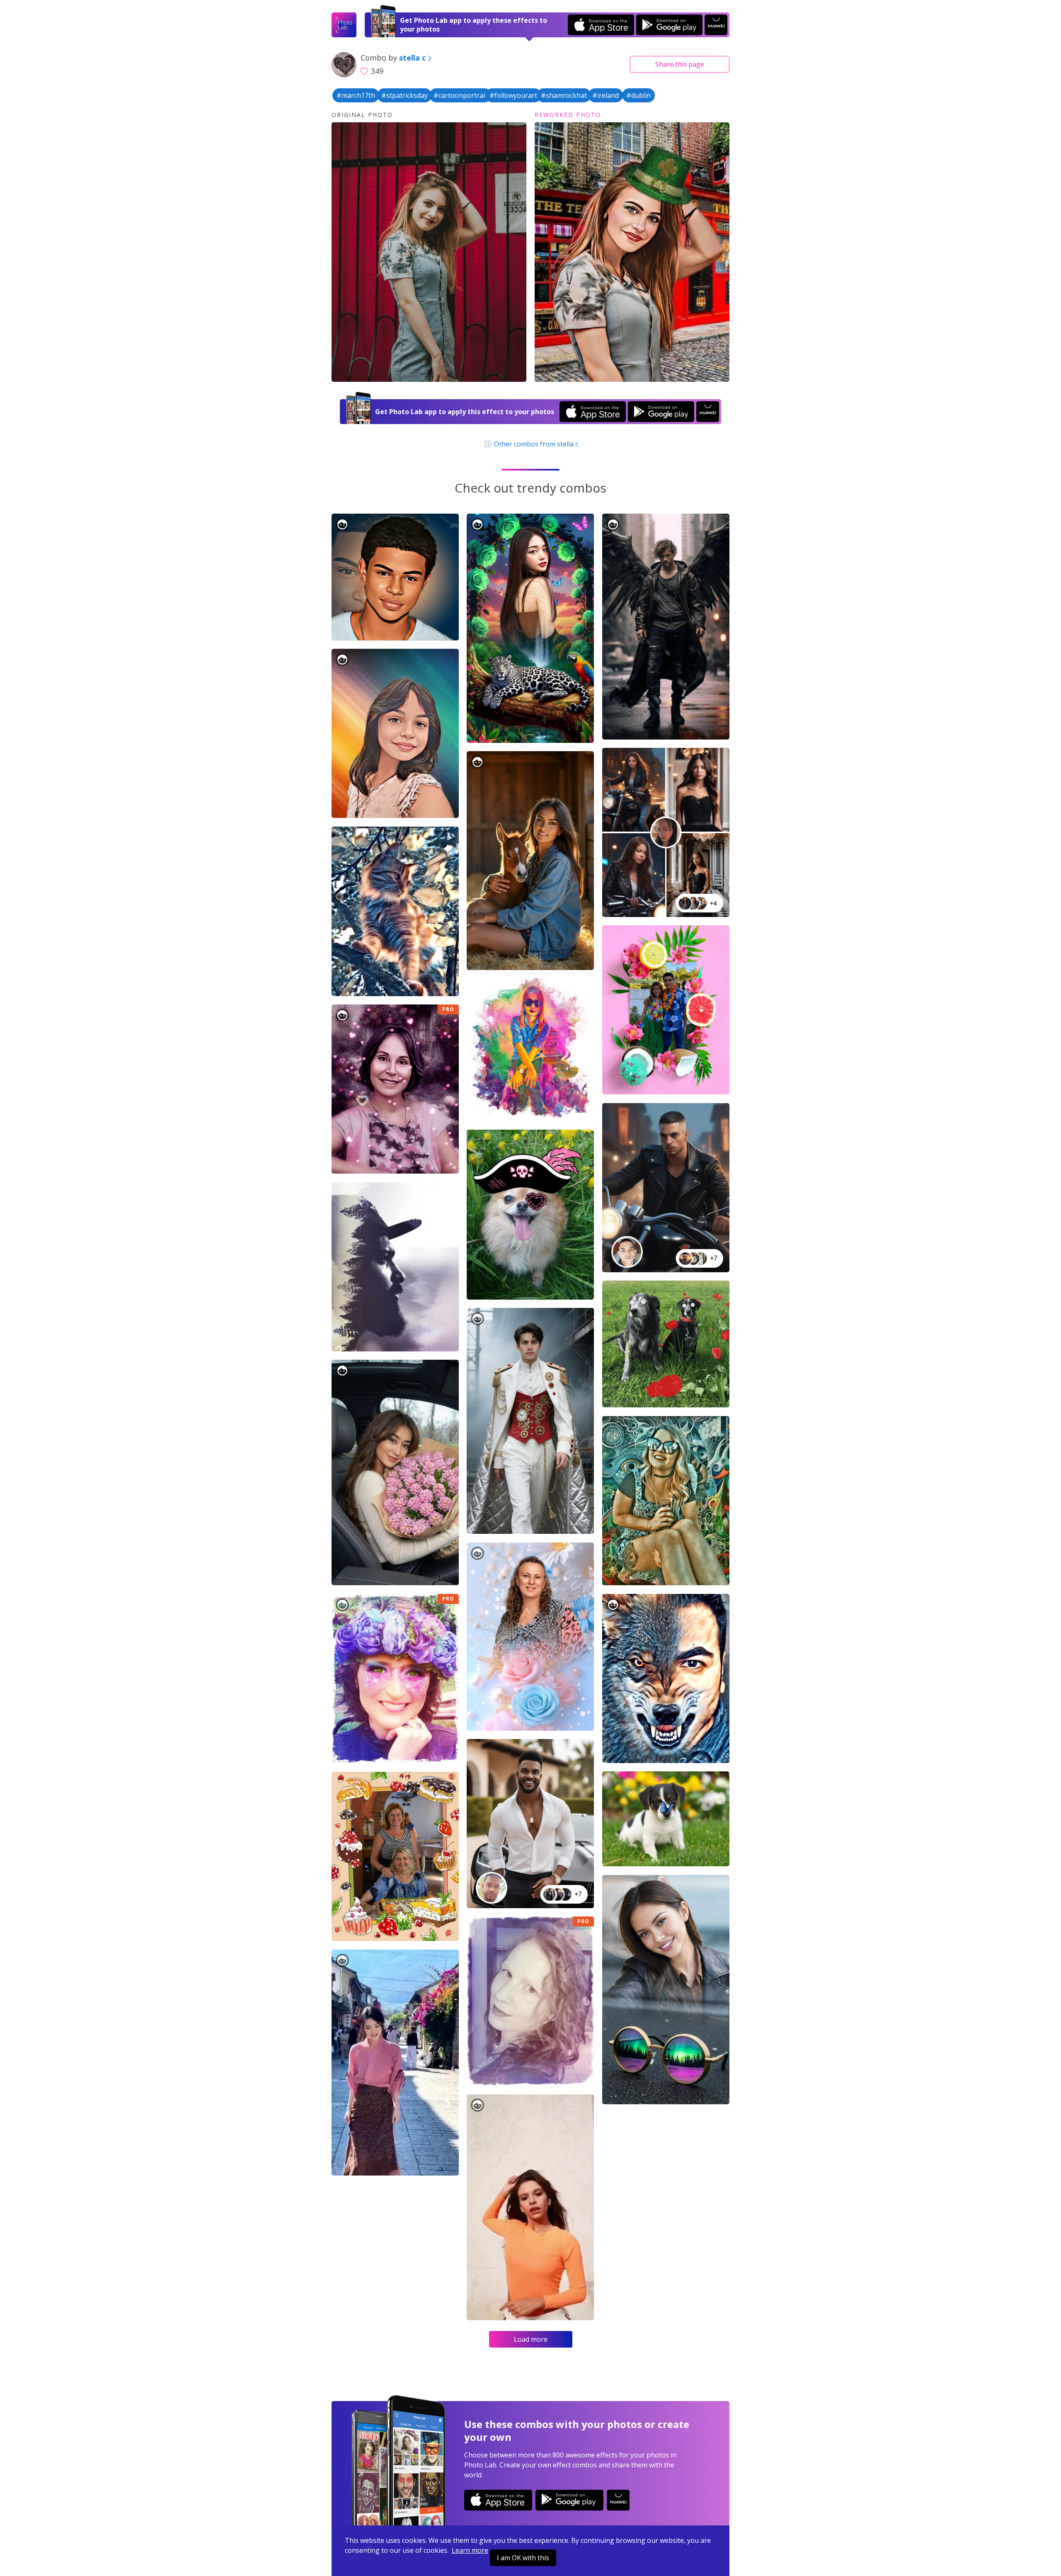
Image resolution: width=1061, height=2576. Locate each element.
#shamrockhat (564, 95)
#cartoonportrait (460, 95)
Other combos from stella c (535, 444)
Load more (531, 2339)
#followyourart (513, 95)
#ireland (606, 95)
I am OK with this (523, 2558)
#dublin (638, 95)
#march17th (356, 95)
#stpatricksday (405, 95)
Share (680, 64)
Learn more (470, 2550)
